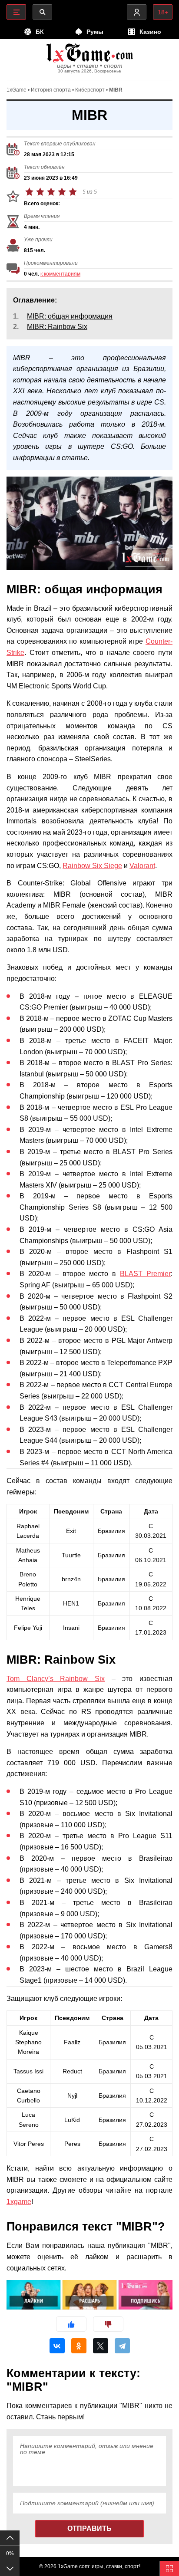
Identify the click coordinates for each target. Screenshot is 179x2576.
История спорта (51, 90)
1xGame (17, 90)
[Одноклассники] (79, 2346)
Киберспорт (90, 90)
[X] (101, 2346)
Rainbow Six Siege (92, 866)
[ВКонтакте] (57, 2346)
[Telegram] (122, 2346)
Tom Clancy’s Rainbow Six (56, 1679)
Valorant (142, 866)
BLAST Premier (145, 1274)
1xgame (19, 2202)
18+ (163, 12)
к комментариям (60, 274)
